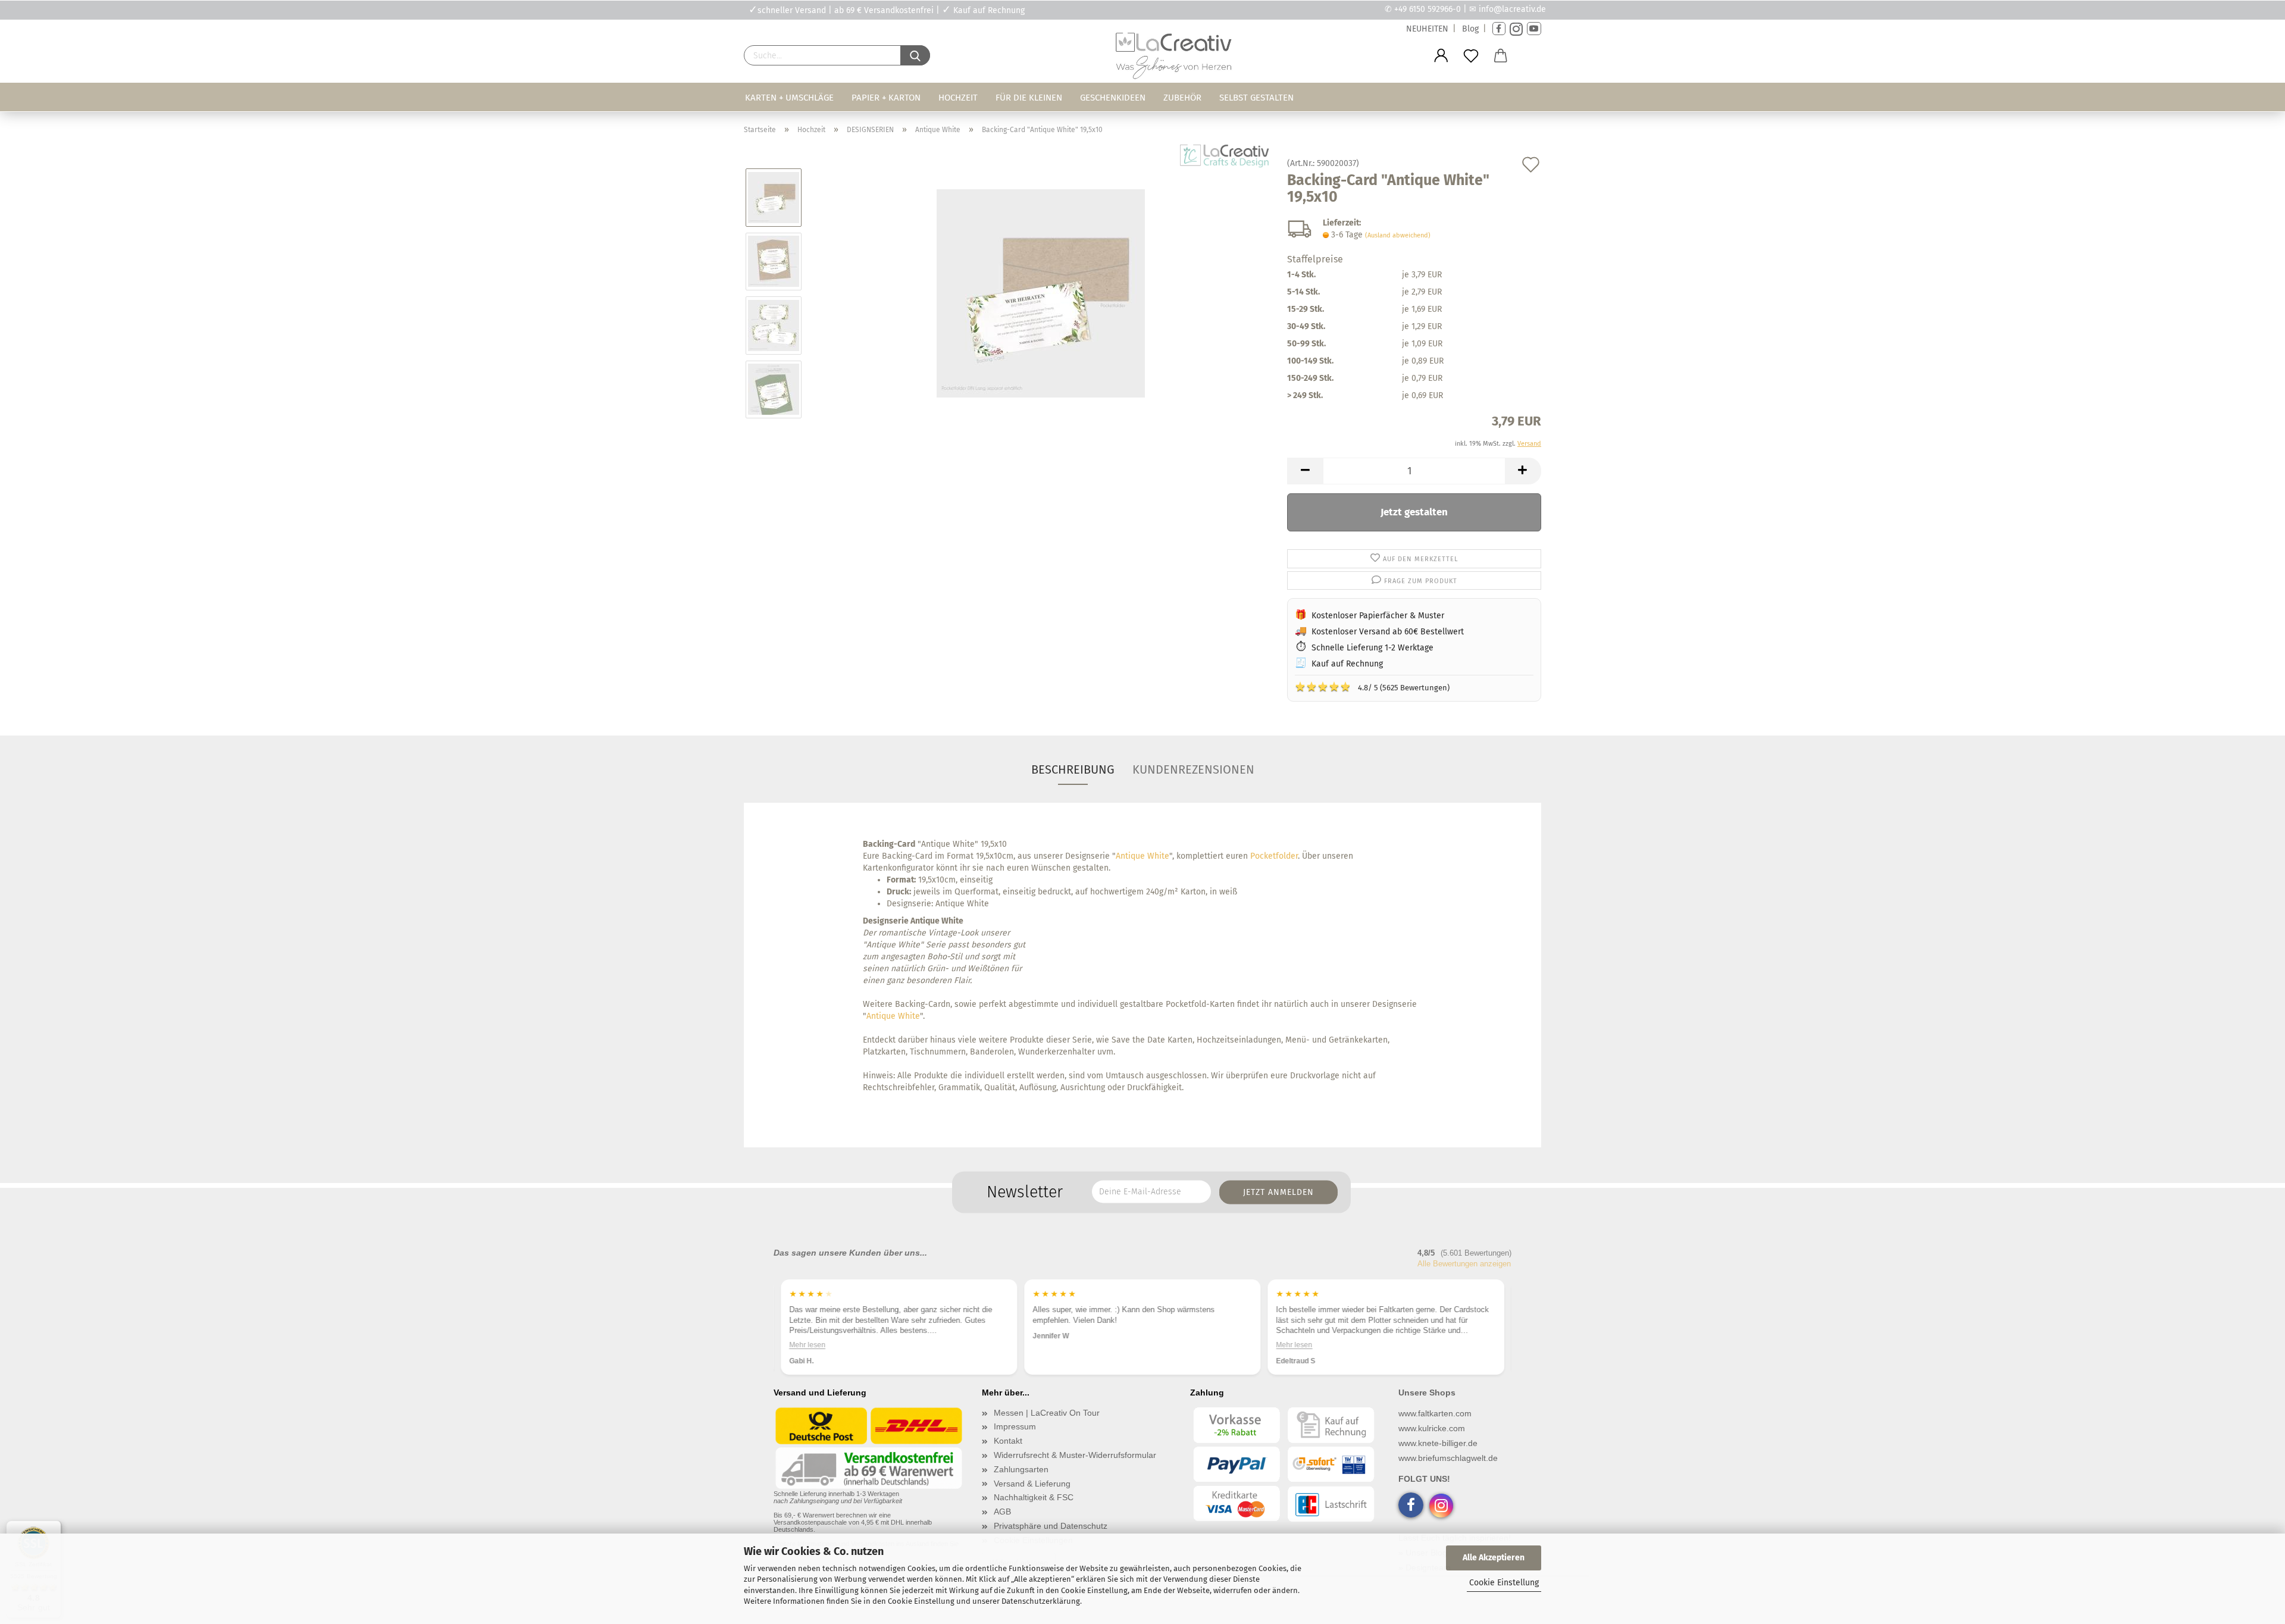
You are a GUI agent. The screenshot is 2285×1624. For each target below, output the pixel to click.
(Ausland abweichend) (1398, 235)
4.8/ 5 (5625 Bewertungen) (1372, 687)
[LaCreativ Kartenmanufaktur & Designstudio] (1176, 59)
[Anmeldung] (1441, 56)
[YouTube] (1534, 29)
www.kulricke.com (1432, 1428)
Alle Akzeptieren (1494, 1558)
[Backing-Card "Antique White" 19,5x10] (1041, 293)
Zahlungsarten (1021, 1469)
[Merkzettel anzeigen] (1471, 56)
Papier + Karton (886, 98)
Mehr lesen (807, 1344)
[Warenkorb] (1501, 56)
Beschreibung (1073, 769)
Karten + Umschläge (789, 98)
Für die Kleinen (1029, 98)
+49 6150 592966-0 (1428, 9)
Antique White (1142, 856)
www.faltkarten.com (1435, 1413)
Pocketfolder (1274, 856)
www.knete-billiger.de (1438, 1443)
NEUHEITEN (1427, 29)
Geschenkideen (1113, 98)
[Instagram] (1516, 29)
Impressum (1015, 1426)
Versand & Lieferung (1032, 1484)
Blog (1470, 29)
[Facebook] (1499, 29)
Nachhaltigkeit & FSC (1034, 1497)
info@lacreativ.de (1512, 9)
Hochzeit (958, 98)
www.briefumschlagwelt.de (1448, 1458)
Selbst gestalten (1256, 98)
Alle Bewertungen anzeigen (1464, 1264)
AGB (1002, 1512)
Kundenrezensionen (1193, 769)
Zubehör (1182, 98)
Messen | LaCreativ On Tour (1047, 1413)
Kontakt (1008, 1441)
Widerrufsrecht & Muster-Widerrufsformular (1075, 1455)
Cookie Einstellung (1504, 1583)
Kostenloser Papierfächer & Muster (1378, 616)
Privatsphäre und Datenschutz (1051, 1526)
